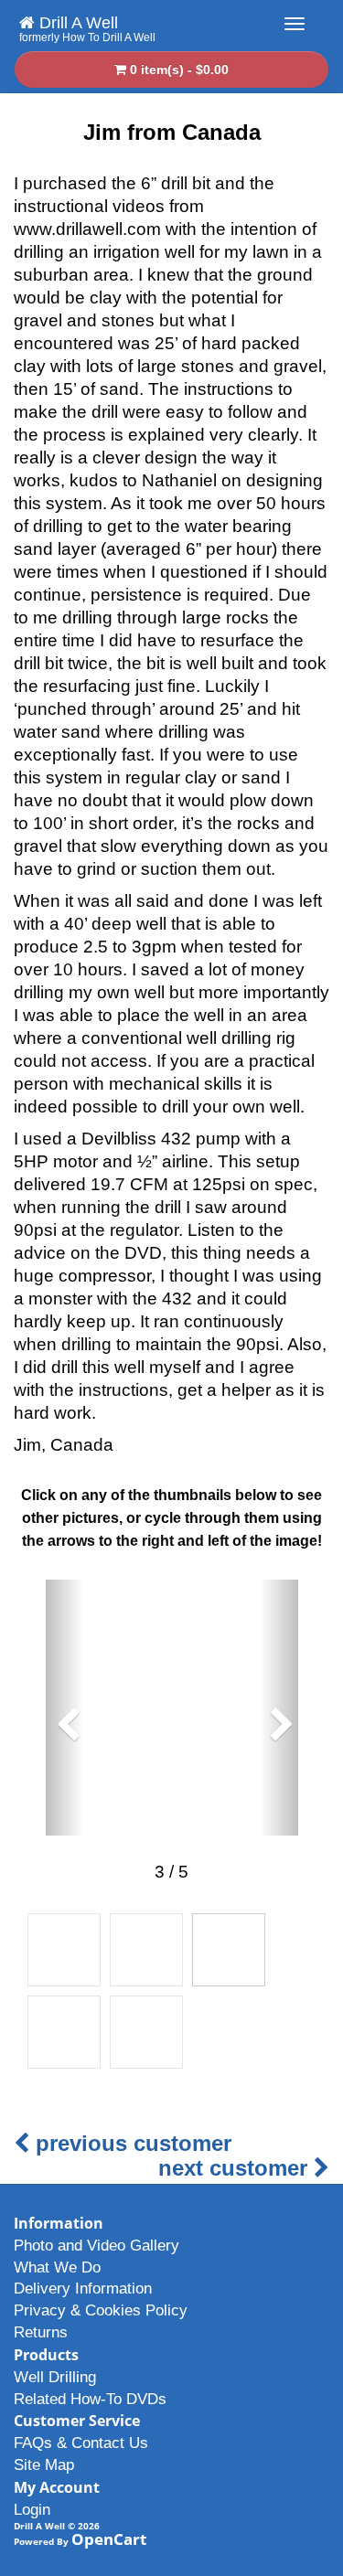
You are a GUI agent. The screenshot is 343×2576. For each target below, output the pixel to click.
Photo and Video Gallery (96, 2246)
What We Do (57, 2267)
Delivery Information (83, 2289)
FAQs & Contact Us (81, 2443)
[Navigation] (295, 24)
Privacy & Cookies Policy (101, 2310)
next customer (236, 2168)
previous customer (130, 2143)
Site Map (44, 2465)
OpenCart (109, 2539)
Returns (41, 2332)
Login (32, 2510)
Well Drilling (55, 2377)
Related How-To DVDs (90, 2399)
